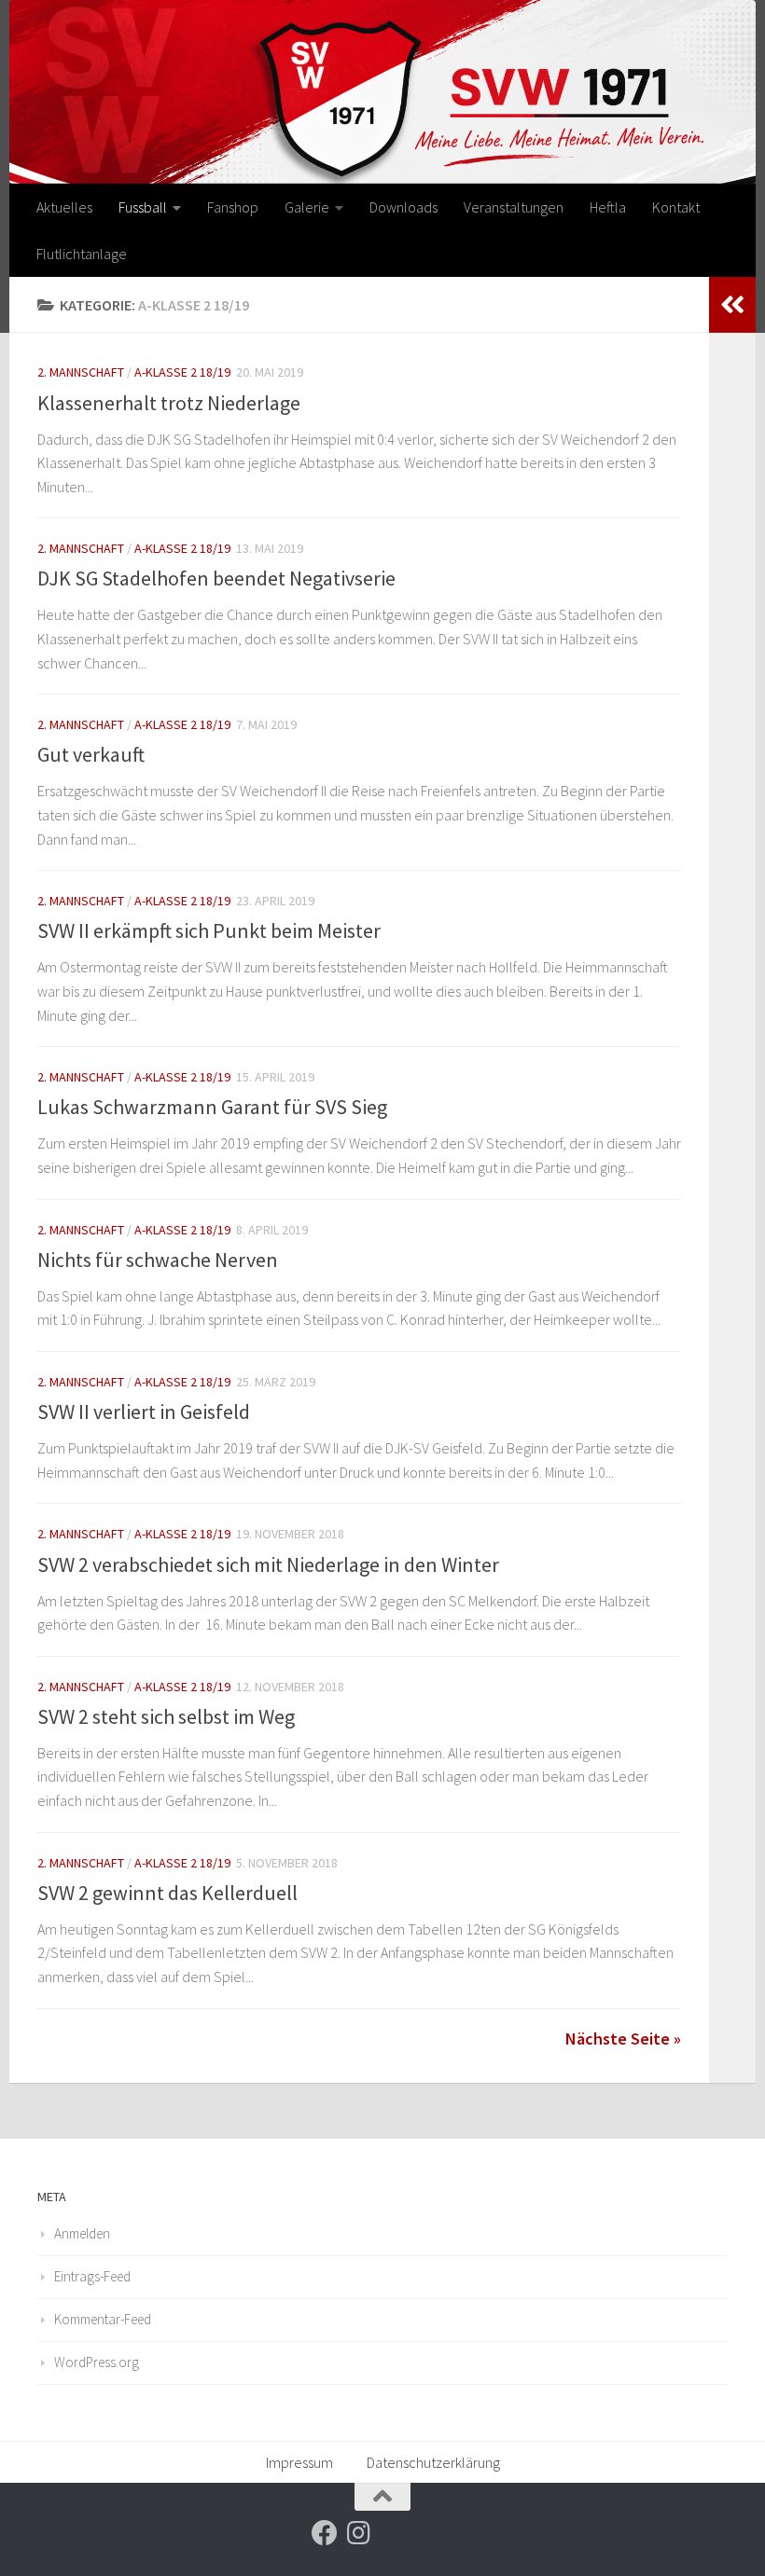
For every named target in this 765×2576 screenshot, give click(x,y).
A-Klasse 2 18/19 (182, 372)
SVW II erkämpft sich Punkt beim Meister (209, 930)
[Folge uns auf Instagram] (358, 2533)
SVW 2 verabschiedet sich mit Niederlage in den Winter (268, 1564)
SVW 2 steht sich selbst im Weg (166, 1716)
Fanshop (233, 207)
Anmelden (82, 2233)
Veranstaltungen (514, 207)
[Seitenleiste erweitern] (732, 305)
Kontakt (676, 207)
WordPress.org (97, 2362)
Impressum (299, 2462)
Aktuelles (64, 207)
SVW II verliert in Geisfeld (144, 1412)
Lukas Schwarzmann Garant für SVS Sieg (212, 1107)
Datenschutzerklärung (433, 2462)
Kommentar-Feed (103, 2319)
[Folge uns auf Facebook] (325, 2533)
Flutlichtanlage (82, 254)
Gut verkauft (91, 754)
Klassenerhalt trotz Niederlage (169, 403)
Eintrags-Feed (92, 2276)
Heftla (608, 207)
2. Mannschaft (81, 372)
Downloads (403, 207)
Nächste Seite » (623, 2039)
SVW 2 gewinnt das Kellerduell (167, 1893)
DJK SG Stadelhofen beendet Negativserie (216, 578)
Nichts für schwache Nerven (158, 1260)
